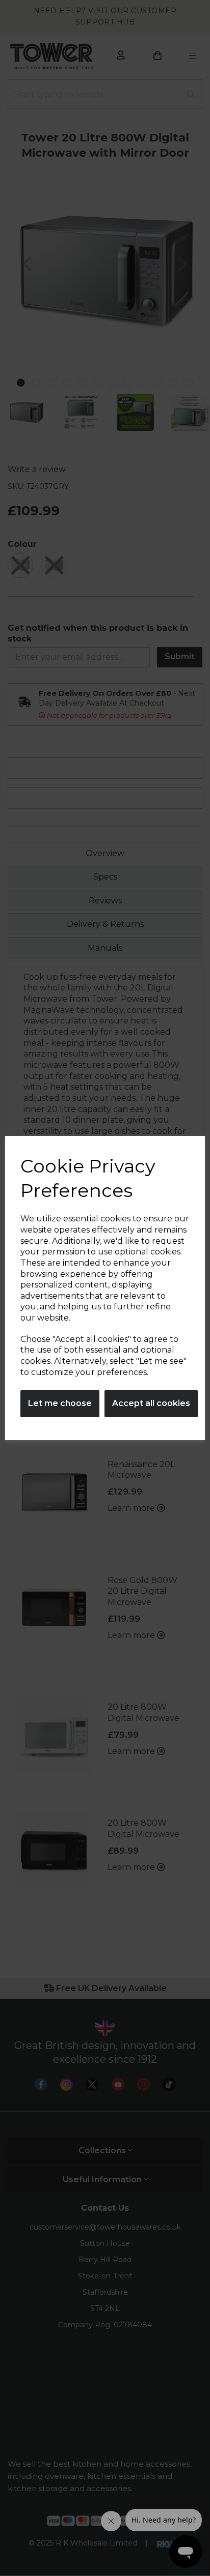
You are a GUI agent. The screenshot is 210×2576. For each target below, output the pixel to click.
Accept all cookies (151, 1403)
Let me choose (60, 1403)
